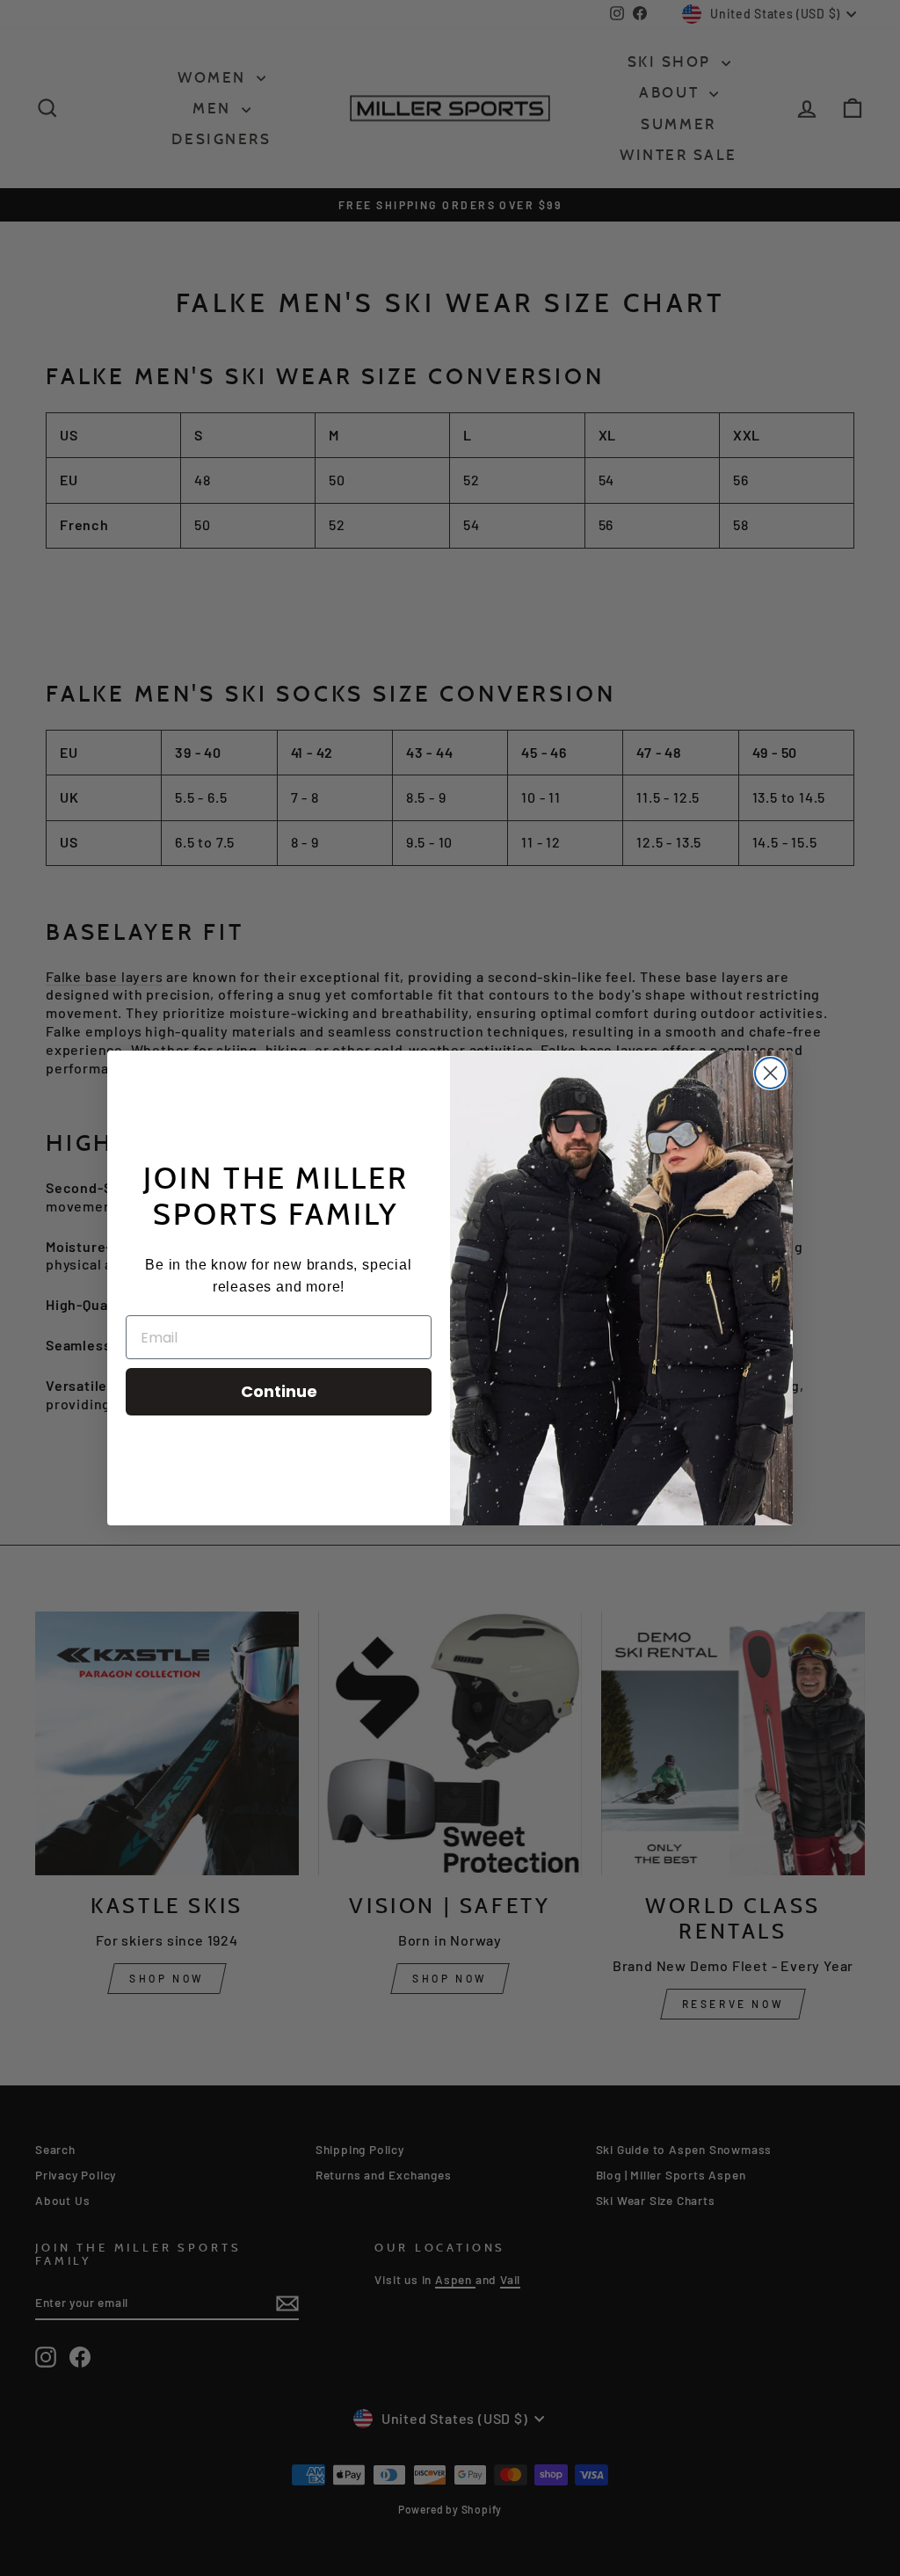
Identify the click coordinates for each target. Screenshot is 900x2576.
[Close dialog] (770, 1073)
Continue (279, 1391)
